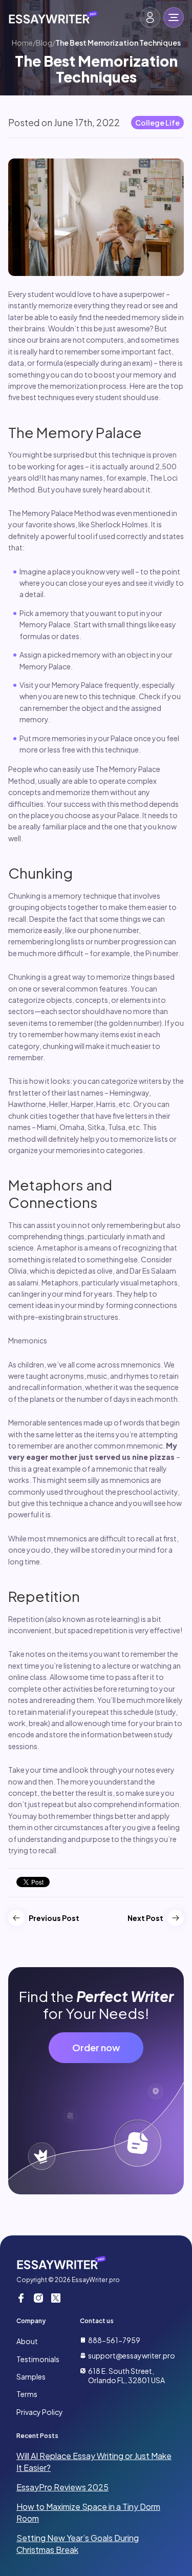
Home (22, 43)
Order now (96, 2047)
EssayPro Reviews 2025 (62, 2487)
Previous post (54, 1918)
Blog (44, 43)
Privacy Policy (40, 2412)
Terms (27, 2394)
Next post (145, 1918)
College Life (157, 123)
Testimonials (38, 2359)
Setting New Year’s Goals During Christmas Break (78, 2543)
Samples (31, 2376)
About (27, 2341)
